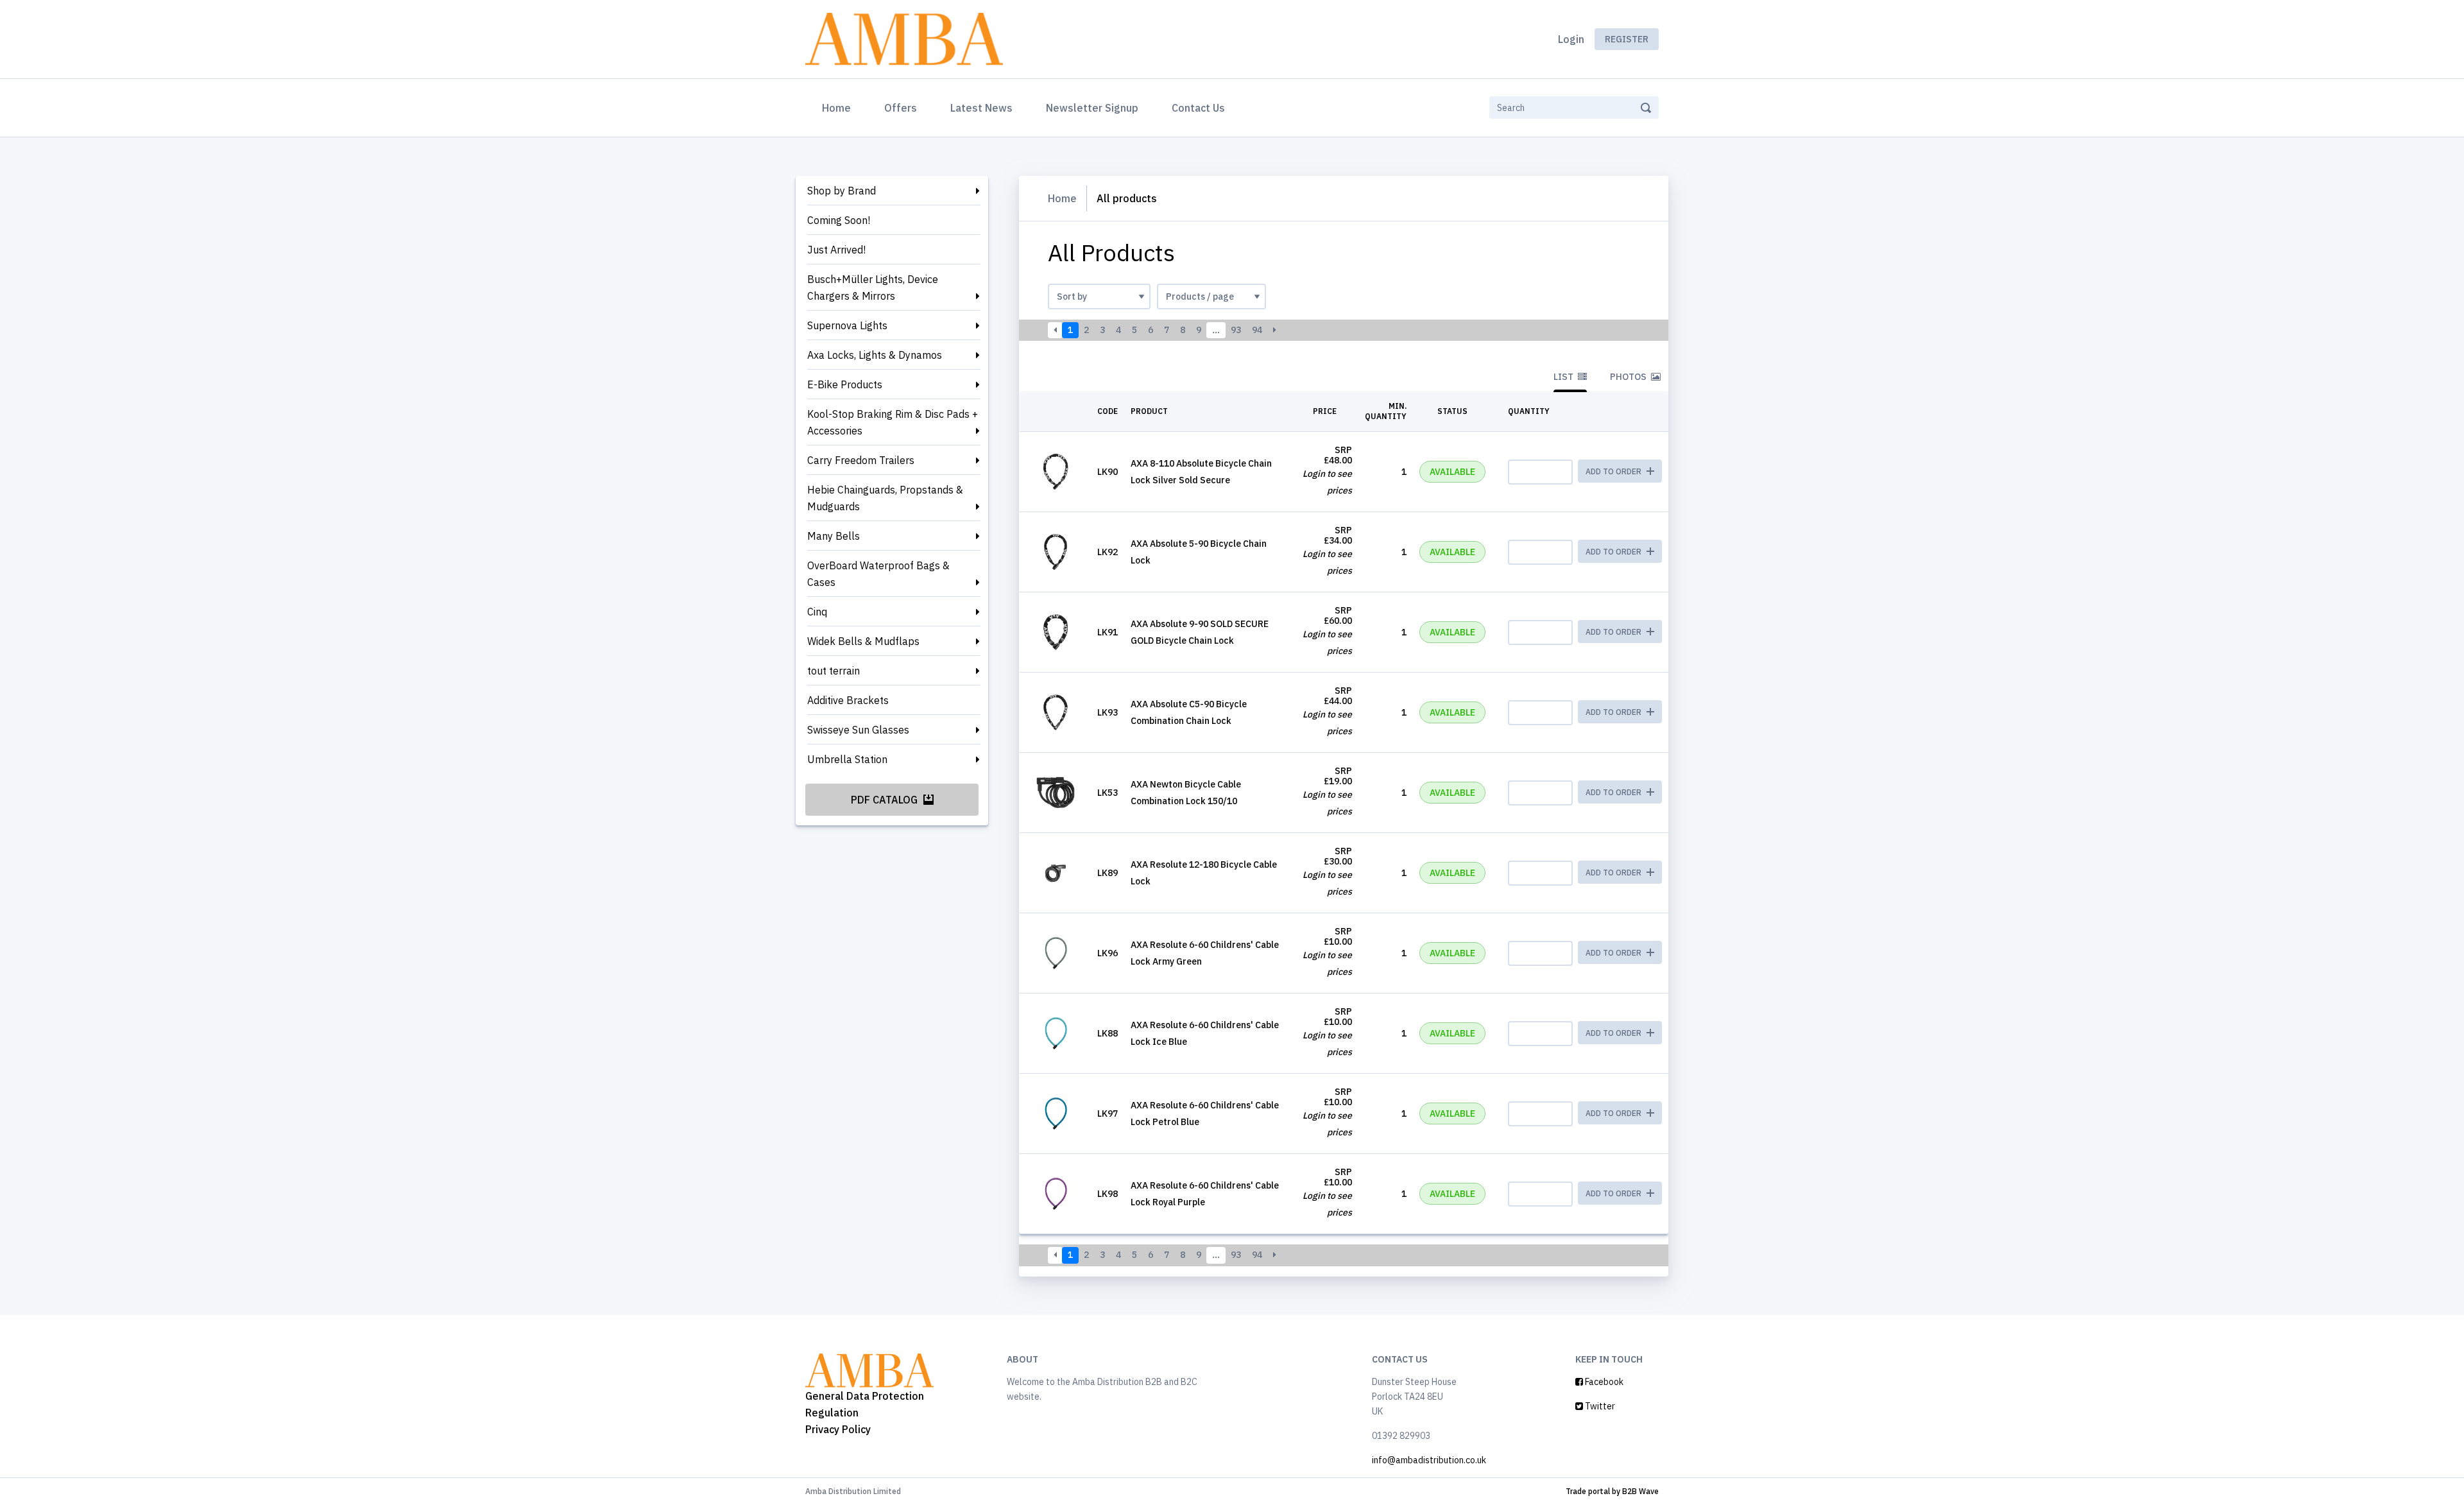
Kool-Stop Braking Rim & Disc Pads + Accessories (893, 422)
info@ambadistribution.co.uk (1429, 1460)
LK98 (1108, 1194)
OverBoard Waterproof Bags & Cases (878, 574)
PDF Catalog (886, 800)
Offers (901, 108)
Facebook (1603, 1382)
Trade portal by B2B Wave (1612, 1491)
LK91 (1108, 632)
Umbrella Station (847, 759)
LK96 (1108, 953)
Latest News (981, 108)
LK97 (1108, 1114)
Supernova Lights (847, 325)
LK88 (1108, 1033)
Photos (1629, 377)
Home (839, 107)
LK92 (1108, 552)
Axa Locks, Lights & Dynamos (875, 355)
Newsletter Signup (1092, 108)
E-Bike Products (845, 384)
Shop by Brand (842, 191)
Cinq (817, 612)
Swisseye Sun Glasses (858, 730)
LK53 (1108, 793)
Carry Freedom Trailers (861, 460)
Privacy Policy (838, 1429)
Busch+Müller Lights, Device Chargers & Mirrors (873, 288)
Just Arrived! (836, 250)
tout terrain (834, 671)
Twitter (1599, 1406)
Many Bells (834, 536)
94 (1257, 330)
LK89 (1108, 873)
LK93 (1108, 712)
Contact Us (1198, 108)
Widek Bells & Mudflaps (863, 641)
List (1564, 377)
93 (1236, 330)
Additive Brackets (848, 700)
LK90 (1108, 472)
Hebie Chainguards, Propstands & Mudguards (885, 498)
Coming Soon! (839, 220)
